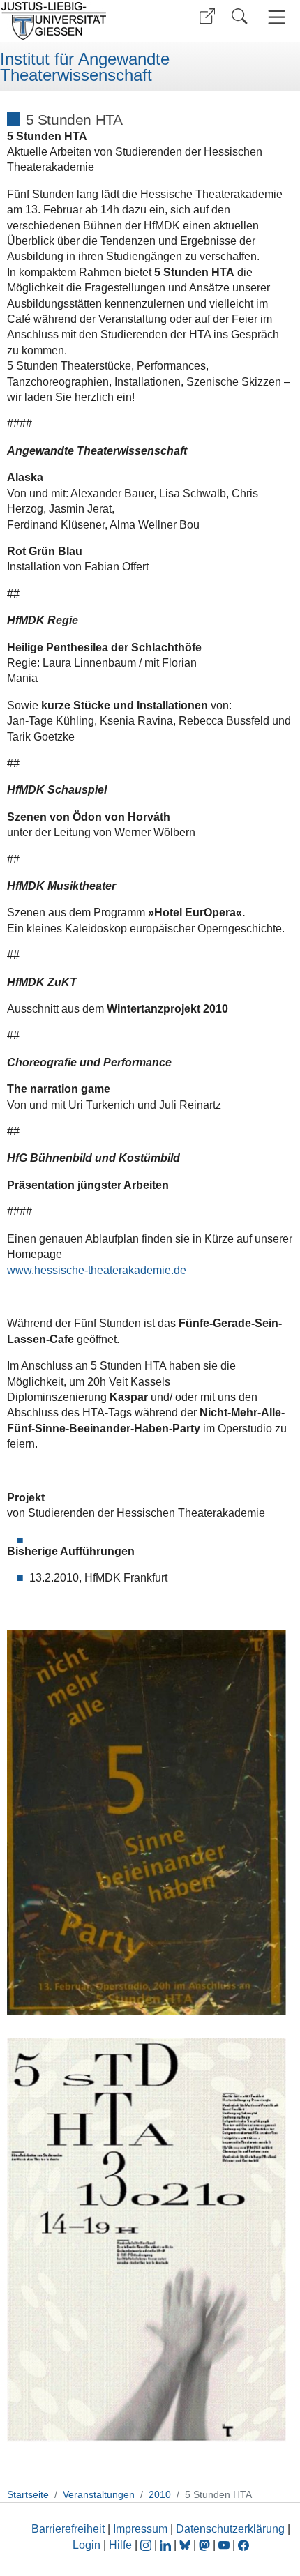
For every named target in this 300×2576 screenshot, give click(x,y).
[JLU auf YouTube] (224, 2545)
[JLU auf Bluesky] (186, 2545)
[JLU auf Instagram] (147, 2545)
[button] (207, 16)
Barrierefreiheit (68, 2529)
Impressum (140, 2529)
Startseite (28, 2494)
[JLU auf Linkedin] (167, 2545)
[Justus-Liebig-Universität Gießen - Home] (73, 21)
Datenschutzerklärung (230, 2529)
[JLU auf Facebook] (243, 2545)
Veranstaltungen (99, 2494)
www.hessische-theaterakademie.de (97, 1270)
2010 (160, 2494)
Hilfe (120, 2545)
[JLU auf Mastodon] (206, 2545)
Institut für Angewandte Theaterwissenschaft (85, 67)
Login (88, 2545)
